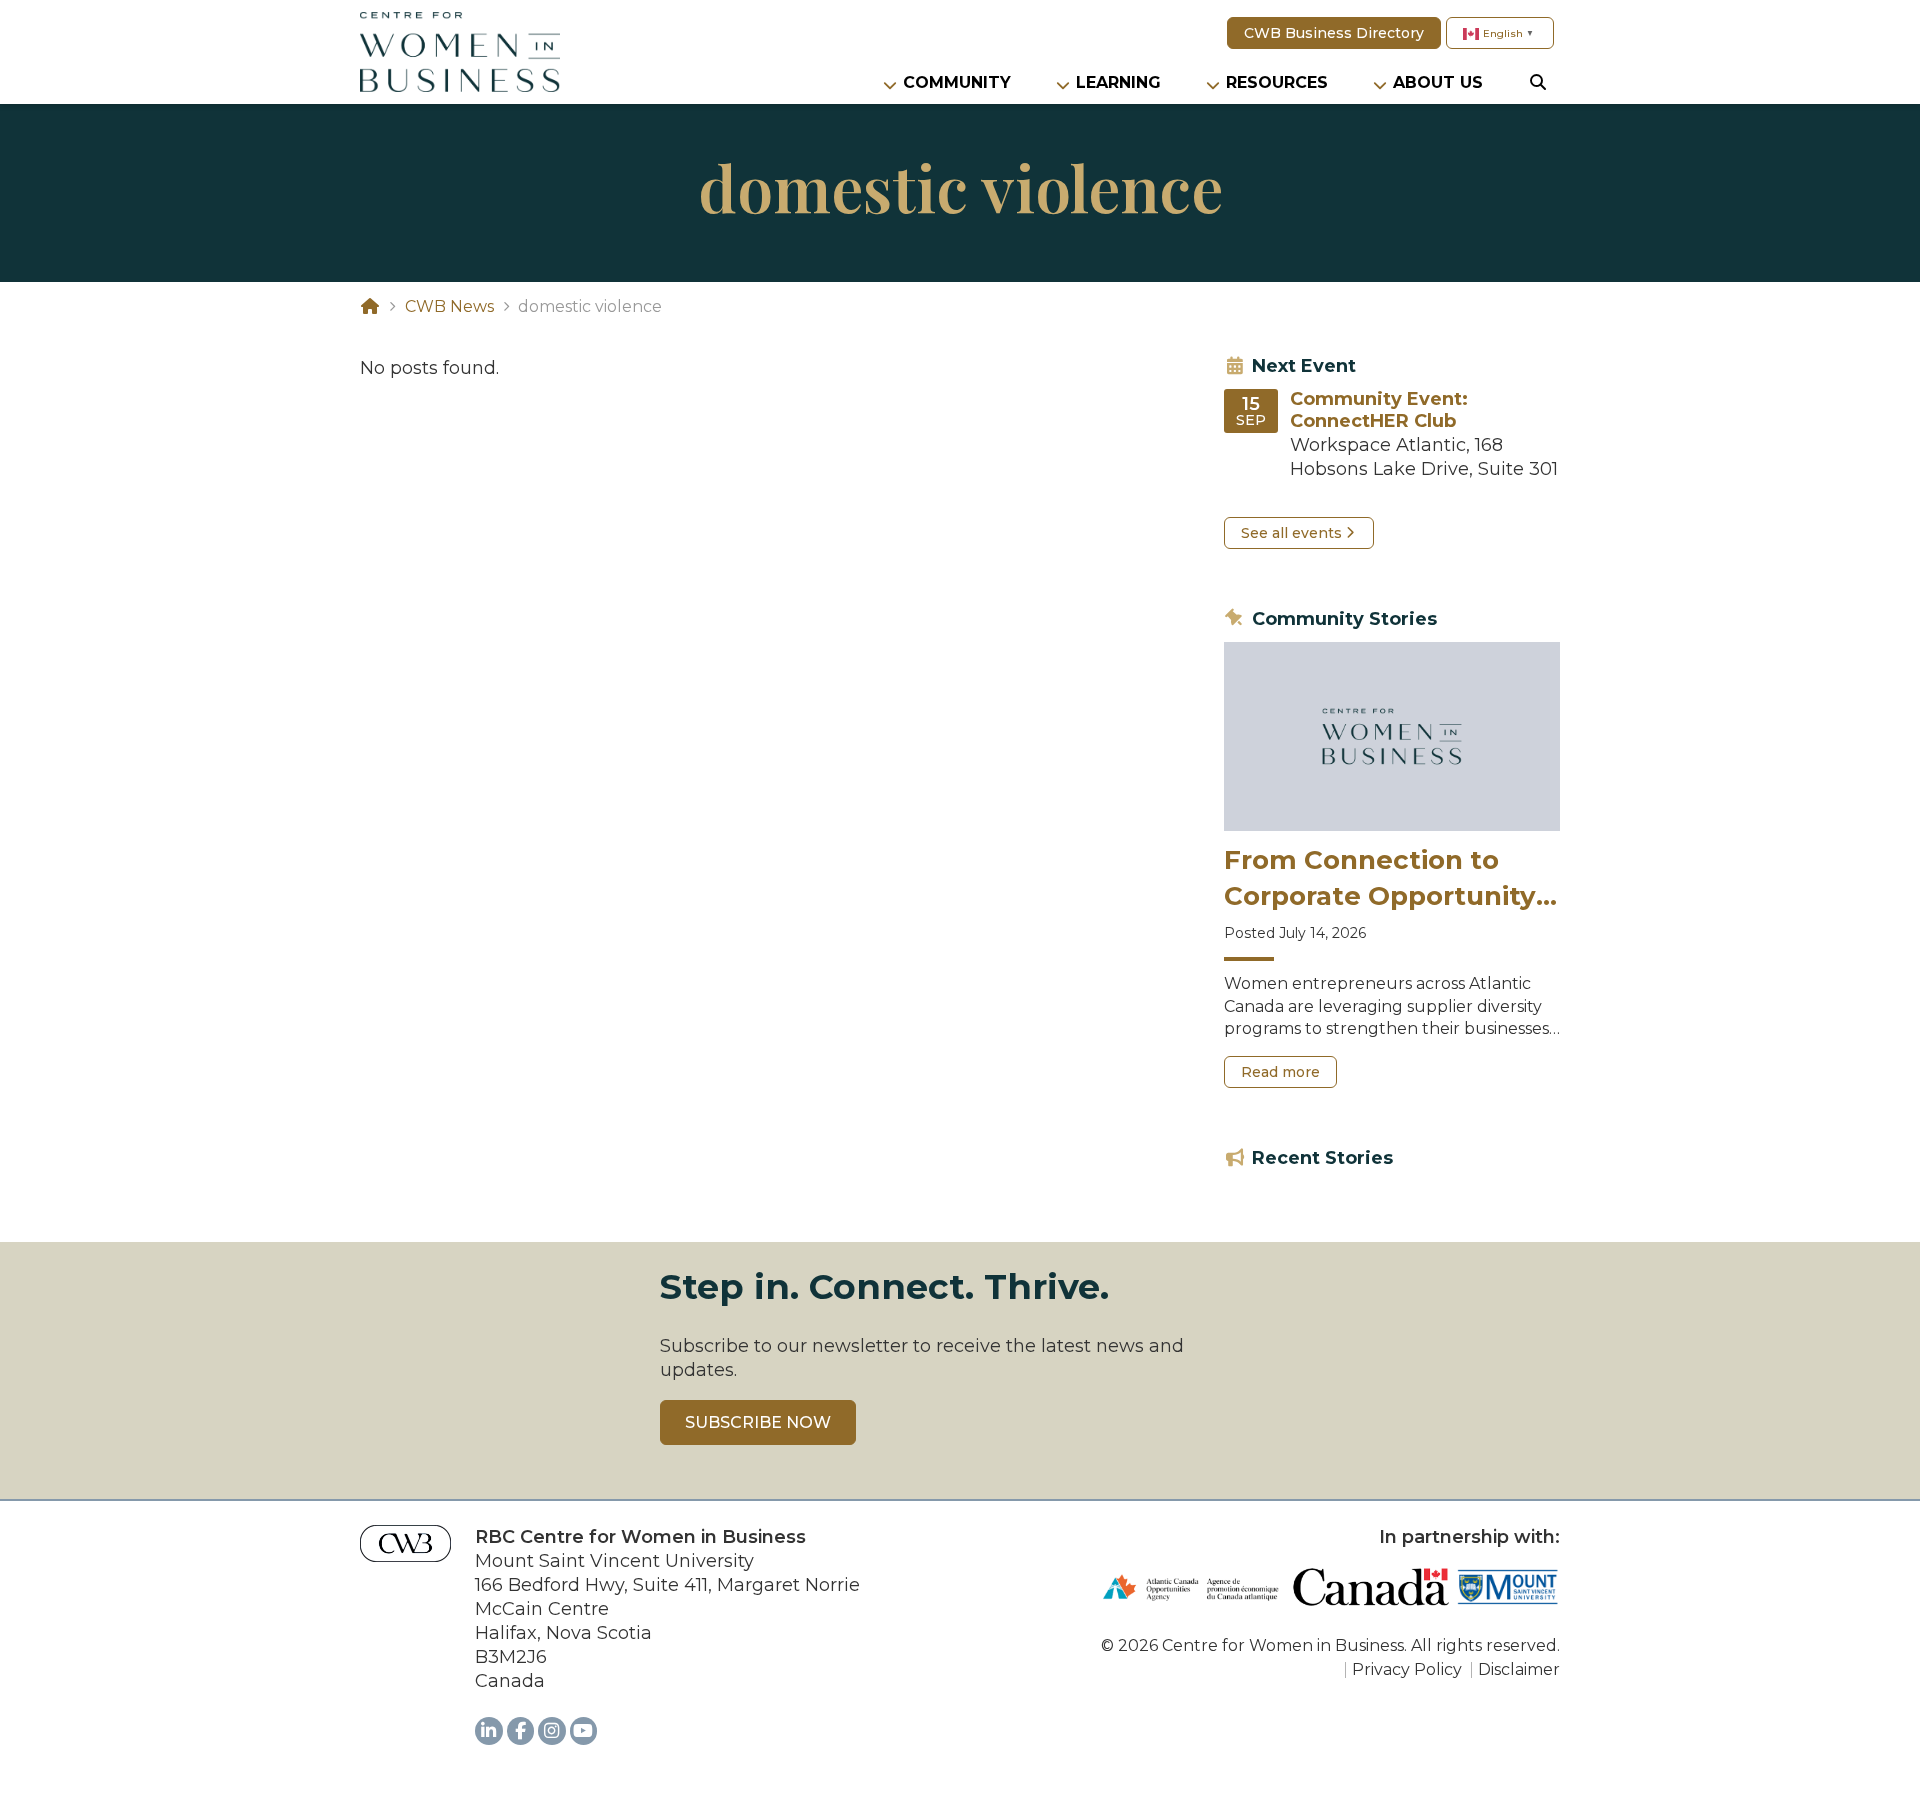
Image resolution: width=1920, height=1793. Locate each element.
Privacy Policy (1407, 1669)
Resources (1277, 82)
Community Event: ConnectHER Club (1379, 410)
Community (957, 82)
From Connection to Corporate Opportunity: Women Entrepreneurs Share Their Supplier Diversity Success (1383, 879)
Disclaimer (1519, 1669)
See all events (1291, 533)
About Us (1438, 82)
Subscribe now (758, 1422)
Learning (1118, 82)
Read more (1288, 1075)
